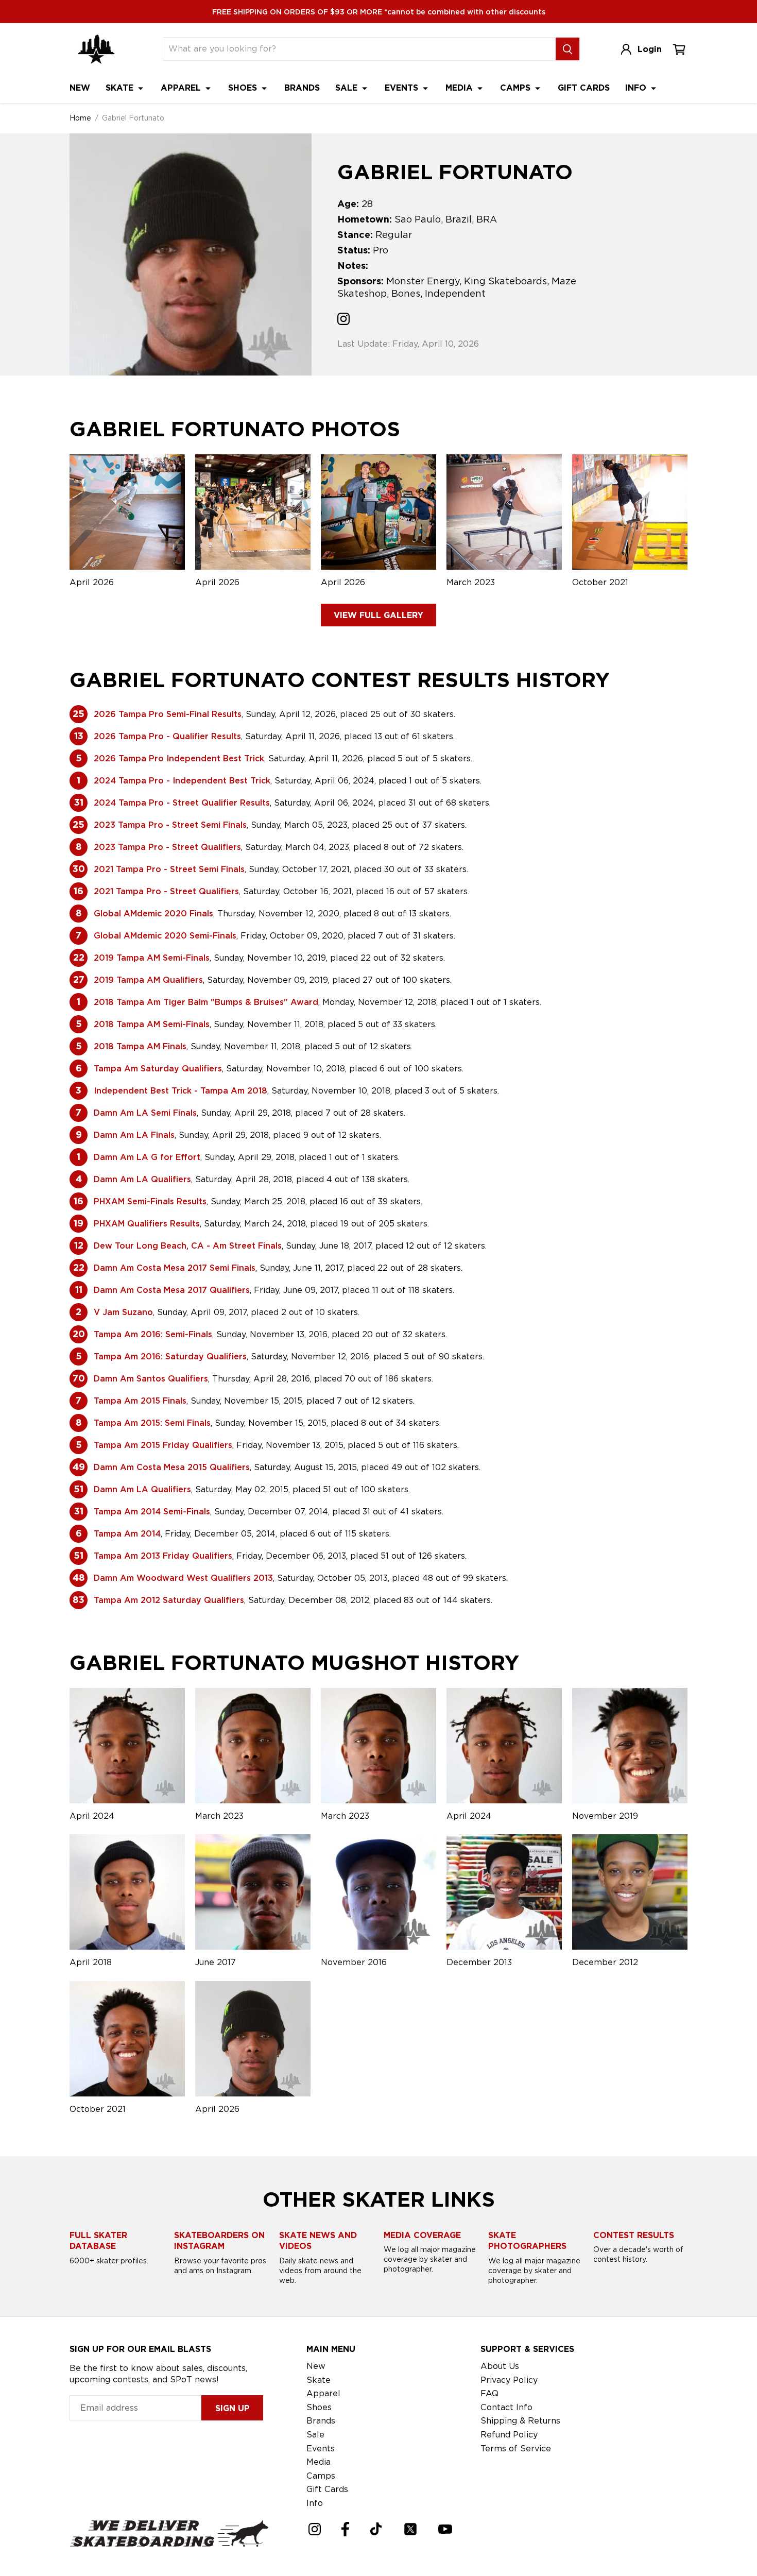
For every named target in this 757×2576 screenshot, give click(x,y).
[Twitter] (410, 2529)
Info (637, 88)
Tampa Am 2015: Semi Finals (152, 1423)
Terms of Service (516, 2449)
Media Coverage (422, 2235)
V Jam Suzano (123, 1312)
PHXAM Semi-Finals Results (150, 1201)
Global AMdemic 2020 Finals (153, 914)
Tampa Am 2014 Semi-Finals (152, 1512)
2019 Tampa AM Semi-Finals (152, 958)
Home (80, 118)
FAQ (489, 2393)
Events (403, 88)
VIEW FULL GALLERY (378, 615)
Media (460, 88)
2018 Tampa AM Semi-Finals (152, 1024)
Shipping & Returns (520, 2421)
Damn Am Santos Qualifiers (151, 1379)
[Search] (567, 49)
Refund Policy (509, 2435)
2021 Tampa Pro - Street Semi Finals (169, 869)
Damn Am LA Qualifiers (142, 1179)
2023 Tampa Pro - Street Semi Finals (170, 825)
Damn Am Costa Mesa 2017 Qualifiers (172, 1290)
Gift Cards (584, 88)
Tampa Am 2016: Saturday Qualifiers (170, 1357)
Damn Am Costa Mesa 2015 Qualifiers (172, 1467)
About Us (500, 2366)
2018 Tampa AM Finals (140, 1046)
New (80, 88)
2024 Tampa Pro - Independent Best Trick (182, 781)
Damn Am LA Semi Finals (145, 1113)
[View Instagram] (343, 320)
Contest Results (634, 2235)
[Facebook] (345, 2529)
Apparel (182, 88)
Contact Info (506, 2407)
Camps (517, 88)
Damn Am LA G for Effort (147, 1157)
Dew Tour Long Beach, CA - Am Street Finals (188, 1246)
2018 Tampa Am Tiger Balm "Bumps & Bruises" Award (206, 1002)
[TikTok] (376, 2529)
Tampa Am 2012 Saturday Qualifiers (169, 1600)
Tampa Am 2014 (127, 1534)
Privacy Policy (509, 2380)
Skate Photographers (527, 2241)
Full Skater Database (98, 2241)
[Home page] (96, 49)
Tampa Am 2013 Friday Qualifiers (163, 1556)
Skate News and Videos (318, 2241)
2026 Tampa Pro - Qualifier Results (167, 736)
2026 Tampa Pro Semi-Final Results (168, 714)
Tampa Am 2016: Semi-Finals (153, 1334)
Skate (121, 88)
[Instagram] (315, 2529)
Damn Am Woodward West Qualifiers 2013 (183, 1578)
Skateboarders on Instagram (219, 2241)
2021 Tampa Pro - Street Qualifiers (166, 891)
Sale (348, 88)
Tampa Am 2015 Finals (140, 1401)
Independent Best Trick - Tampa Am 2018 (180, 1091)
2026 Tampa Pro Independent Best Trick (179, 758)
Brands (302, 88)
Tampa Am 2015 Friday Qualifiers (163, 1445)
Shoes (244, 88)
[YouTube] (445, 2529)
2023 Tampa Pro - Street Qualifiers (167, 847)
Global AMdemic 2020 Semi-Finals (165, 936)
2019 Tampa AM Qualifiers (148, 980)
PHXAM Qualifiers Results (147, 1224)
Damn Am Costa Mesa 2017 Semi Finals (175, 1268)
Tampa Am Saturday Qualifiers (158, 1069)
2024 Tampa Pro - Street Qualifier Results (182, 803)
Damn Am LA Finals (134, 1135)
